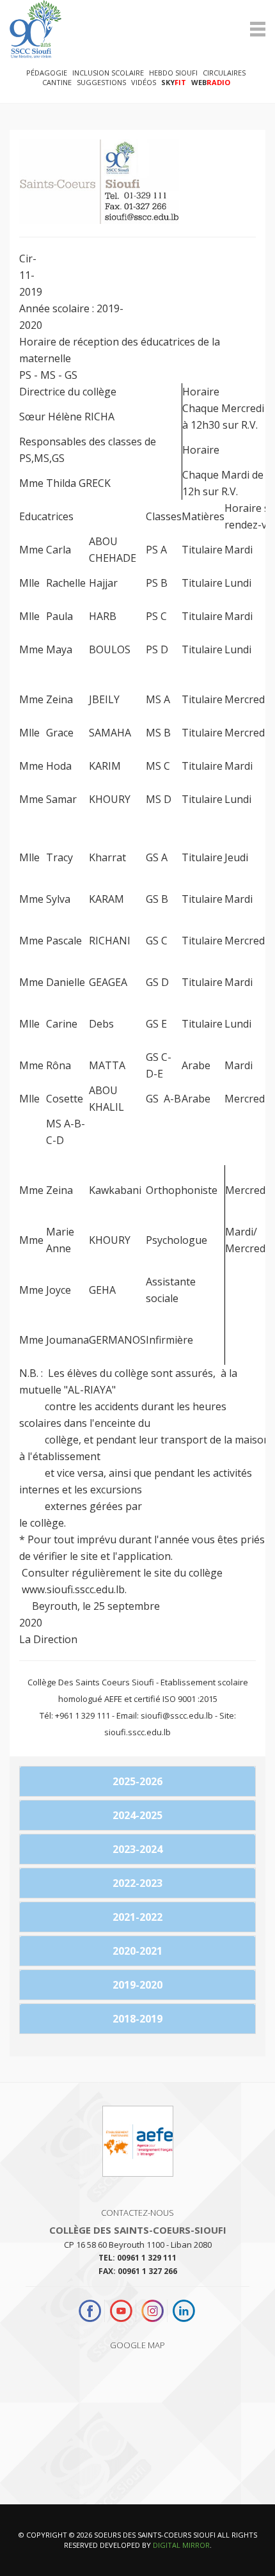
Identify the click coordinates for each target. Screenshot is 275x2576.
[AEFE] (138, 2147)
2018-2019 (137, 2019)
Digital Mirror (181, 2545)
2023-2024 (137, 1849)
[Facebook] (91, 2311)
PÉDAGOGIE (47, 73)
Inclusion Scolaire (108, 73)
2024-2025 (137, 1815)
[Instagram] (153, 2311)
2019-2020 (137, 1985)
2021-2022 (137, 1917)
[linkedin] (184, 2311)
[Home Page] (137, 29)
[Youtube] (121, 2311)
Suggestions (101, 82)
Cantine (57, 82)
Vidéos (144, 82)
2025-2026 (137, 1781)
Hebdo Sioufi (173, 73)
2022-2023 (137, 1883)
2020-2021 (137, 1951)
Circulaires (224, 73)
